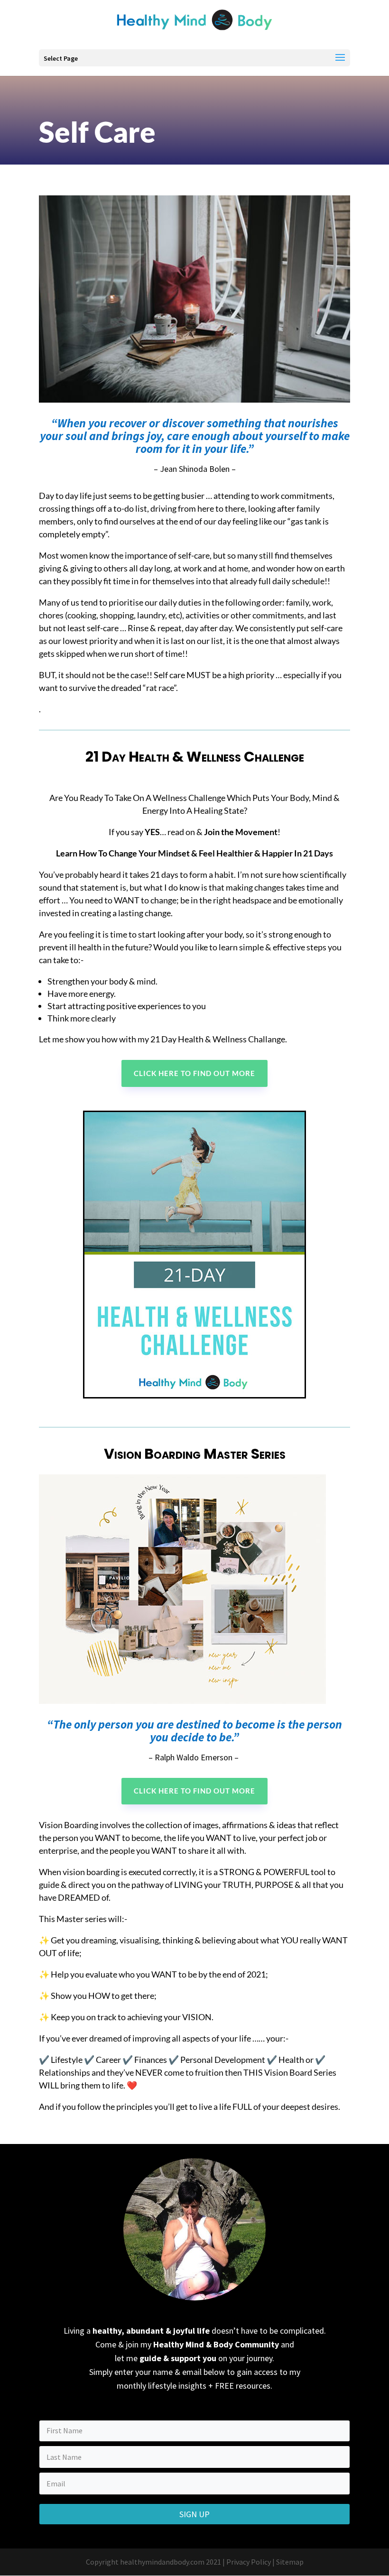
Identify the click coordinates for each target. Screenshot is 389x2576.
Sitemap (290, 2562)
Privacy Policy (249, 2562)
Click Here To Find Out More (194, 1073)
